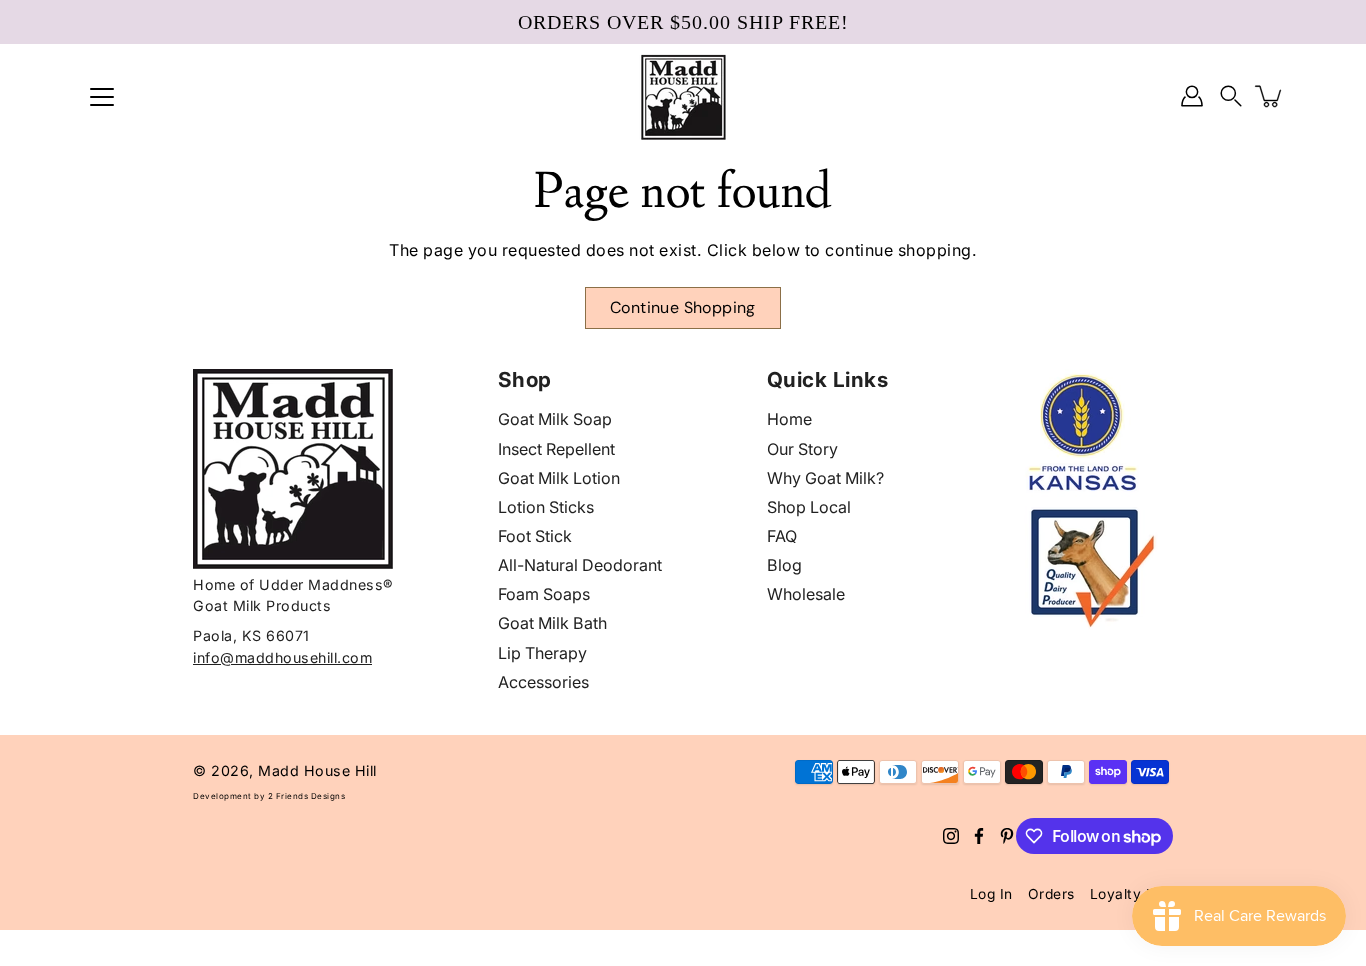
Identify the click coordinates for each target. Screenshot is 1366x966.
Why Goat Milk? (825, 478)
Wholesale (806, 594)
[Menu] (102, 97)
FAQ (782, 536)
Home (789, 419)
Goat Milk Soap (555, 419)
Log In (991, 894)
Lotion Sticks (546, 507)
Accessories (543, 682)
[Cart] (1270, 96)
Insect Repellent (556, 449)
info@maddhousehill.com (282, 657)
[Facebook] (979, 836)
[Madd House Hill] (683, 96)
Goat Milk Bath (552, 623)
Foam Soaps (544, 594)
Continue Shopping (683, 307)
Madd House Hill (317, 770)
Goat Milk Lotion (559, 478)
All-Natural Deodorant (580, 565)
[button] (1231, 96)
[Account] (1192, 96)
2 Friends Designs (307, 796)
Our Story (802, 449)
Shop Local (809, 507)
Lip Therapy (542, 653)
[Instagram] (951, 836)
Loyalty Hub (1132, 894)
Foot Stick (535, 536)
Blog (784, 565)
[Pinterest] (1007, 836)
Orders (1051, 894)
